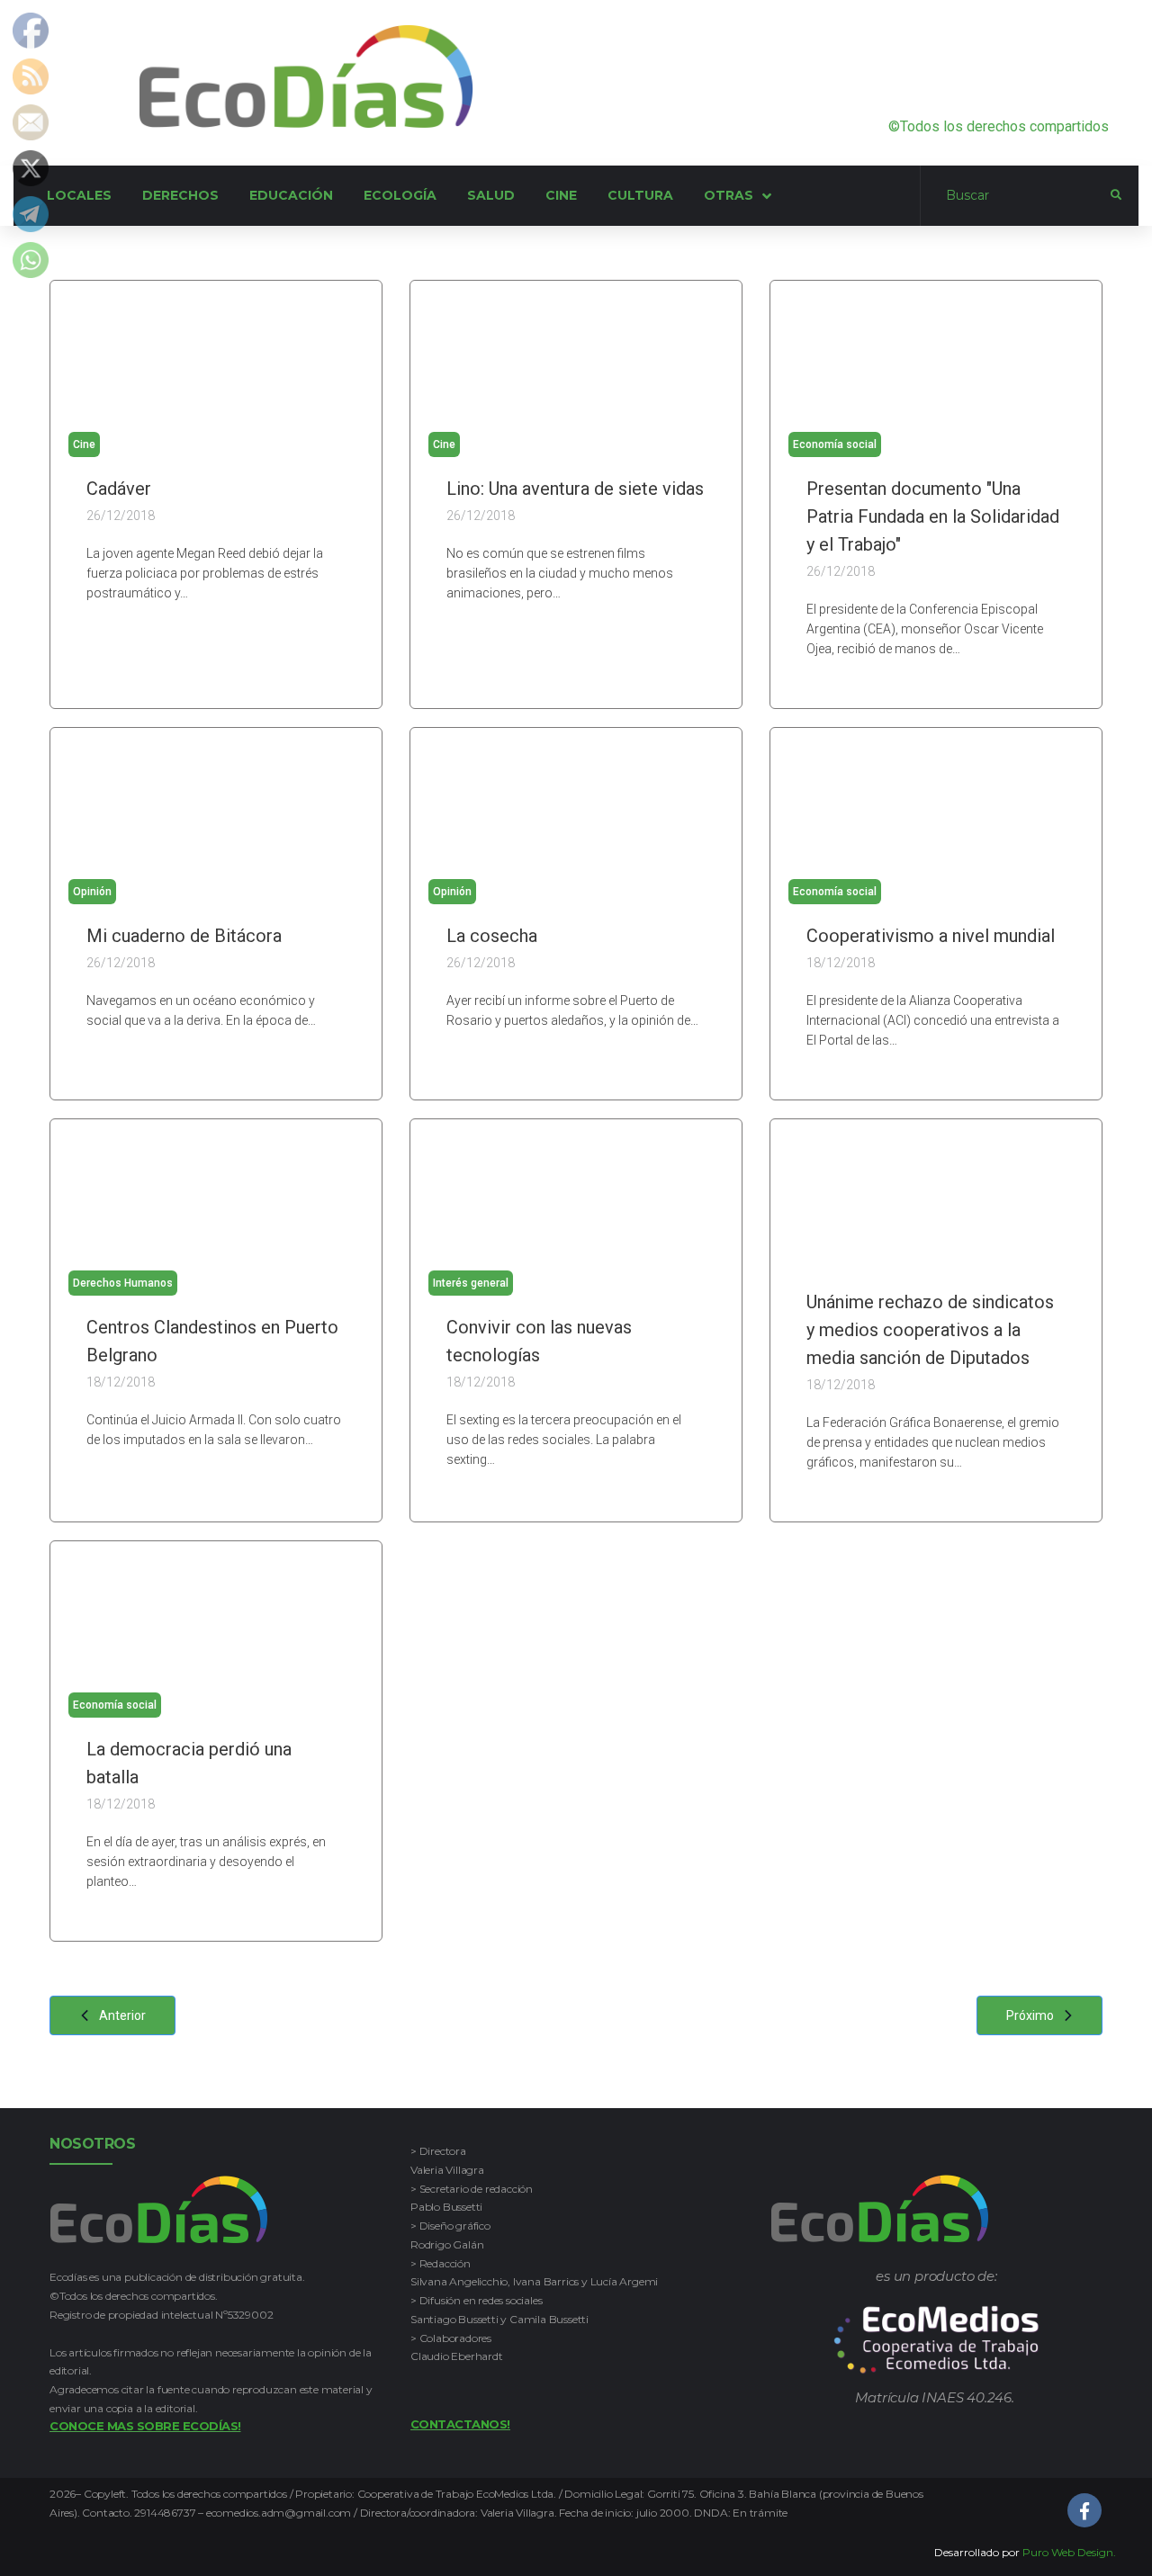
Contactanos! (460, 2424)
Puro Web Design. (1069, 2552)
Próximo (1030, 2015)
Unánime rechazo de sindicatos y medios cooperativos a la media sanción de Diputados (930, 1330)
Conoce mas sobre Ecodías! (145, 2426)
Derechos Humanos (123, 1283)
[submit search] (1116, 195)
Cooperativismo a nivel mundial (931, 936)
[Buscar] (1016, 196)
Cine (84, 444)
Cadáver (119, 489)
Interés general (471, 1283)
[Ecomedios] (936, 2340)
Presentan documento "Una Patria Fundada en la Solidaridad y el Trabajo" (933, 516)
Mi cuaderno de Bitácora (184, 936)
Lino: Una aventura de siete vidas (575, 489)
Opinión (92, 892)
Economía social (835, 444)
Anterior (122, 2015)
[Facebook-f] (1084, 2510)
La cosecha (492, 936)
